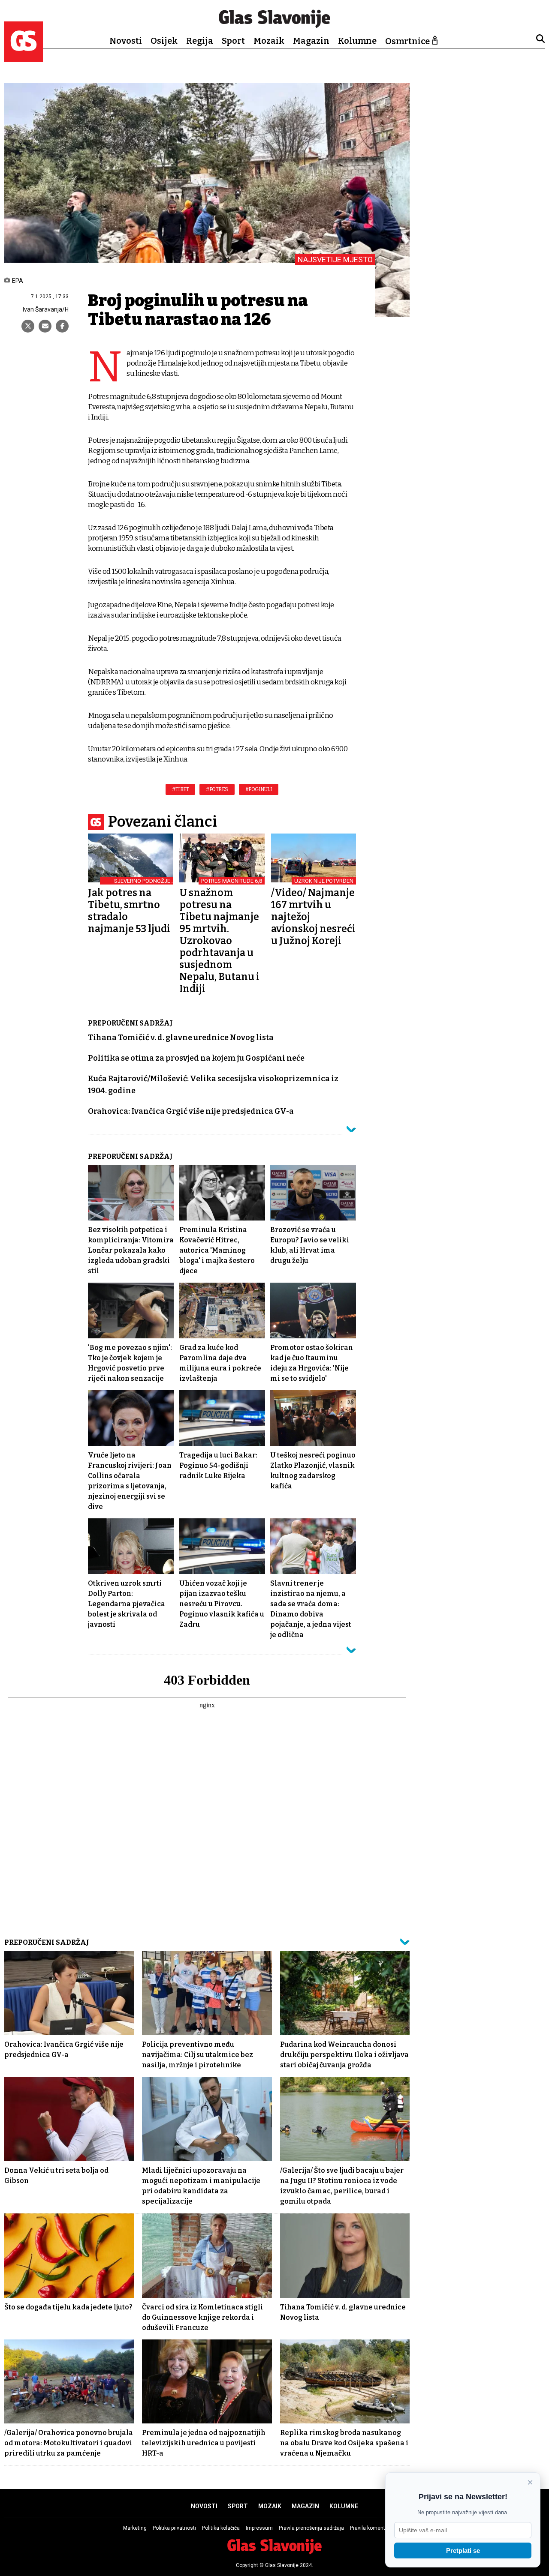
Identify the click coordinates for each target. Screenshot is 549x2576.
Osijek (164, 41)
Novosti (126, 41)
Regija (200, 41)
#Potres (217, 789)
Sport (233, 41)
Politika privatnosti (174, 2528)
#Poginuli (259, 789)
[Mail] (45, 326)
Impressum (259, 2528)
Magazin (311, 41)
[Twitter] (28, 326)
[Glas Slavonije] (24, 58)
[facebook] (62, 326)
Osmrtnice (407, 41)
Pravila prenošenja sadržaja (311, 2528)
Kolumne (357, 41)
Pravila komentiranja (374, 2528)
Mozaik (269, 41)
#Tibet (180, 789)
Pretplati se (463, 2551)
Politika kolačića (221, 2528)
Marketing (135, 2528)
